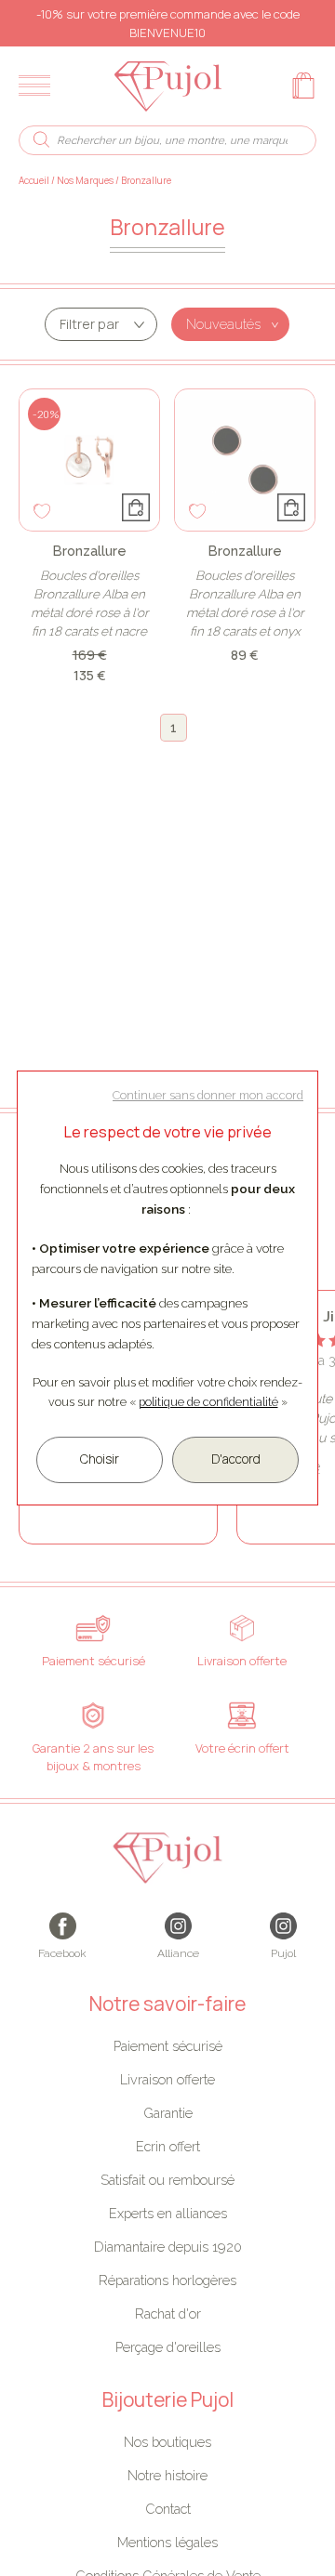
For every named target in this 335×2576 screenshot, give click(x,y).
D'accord (236, 1459)
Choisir (100, 1459)
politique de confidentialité (208, 1402)
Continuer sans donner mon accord (208, 1095)
